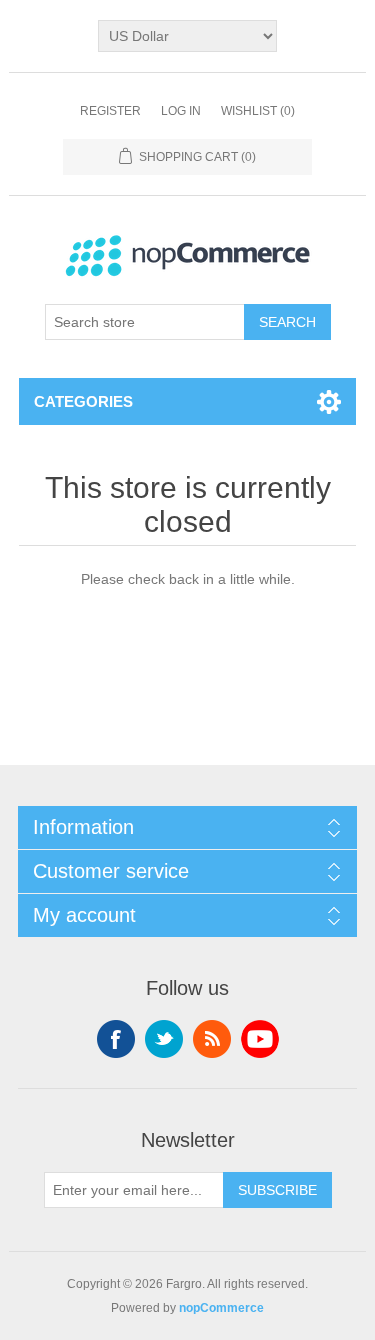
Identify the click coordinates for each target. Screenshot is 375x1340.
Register (110, 111)
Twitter (164, 1039)
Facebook (116, 1039)
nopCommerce (221, 1308)
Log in (181, 111)
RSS (212, 1039)
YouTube (260, 1039)
